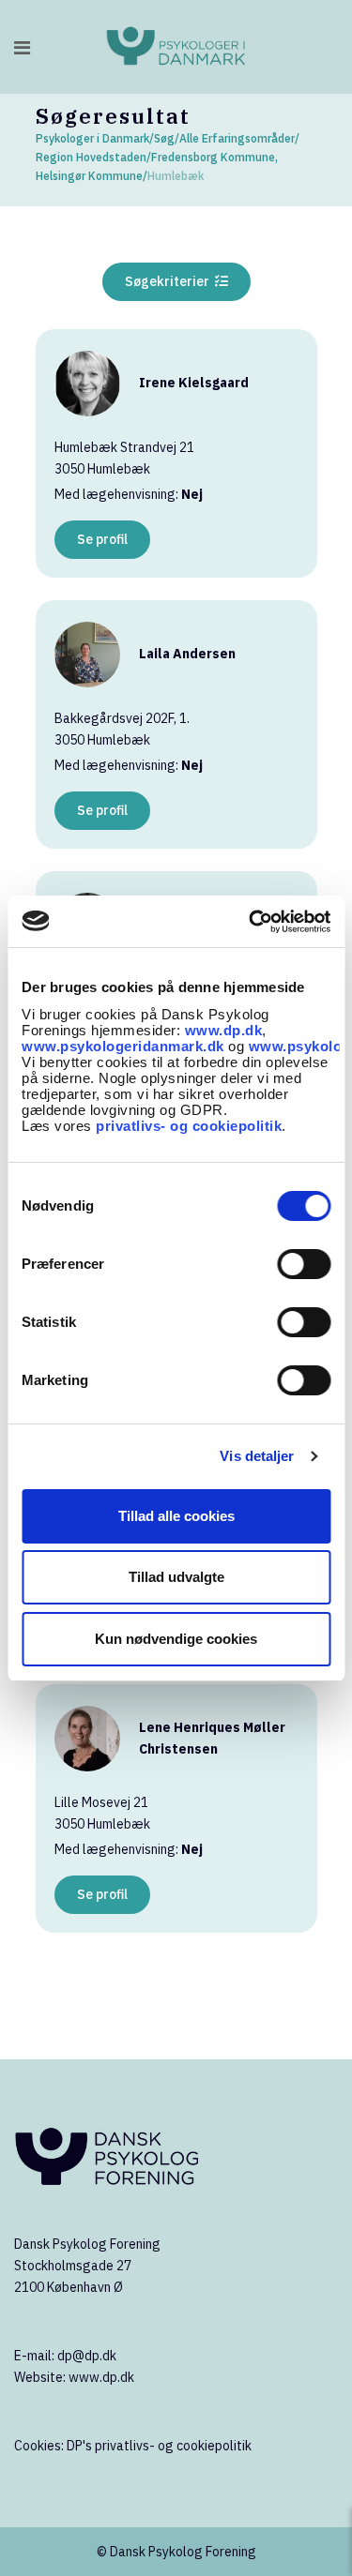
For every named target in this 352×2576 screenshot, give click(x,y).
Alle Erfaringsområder (237, 138)
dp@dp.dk (87, 2356)
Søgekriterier (170, 281)
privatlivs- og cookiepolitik (189, 1126)
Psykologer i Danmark (92, 138)
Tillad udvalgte (176, 1577)
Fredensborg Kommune (213, 157)
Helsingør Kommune (89, 176)
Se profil (102, 539)
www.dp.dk (224, 1030)
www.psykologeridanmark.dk (123, 1046)
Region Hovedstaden (91, 157)
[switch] (304, 1264)
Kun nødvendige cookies (176, 1639)
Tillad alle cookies (176, 1516)
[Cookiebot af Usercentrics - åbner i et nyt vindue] (251, 922)
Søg (164, 138)
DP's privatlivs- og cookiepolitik (159, 2446)
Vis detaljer (257, 1456)
